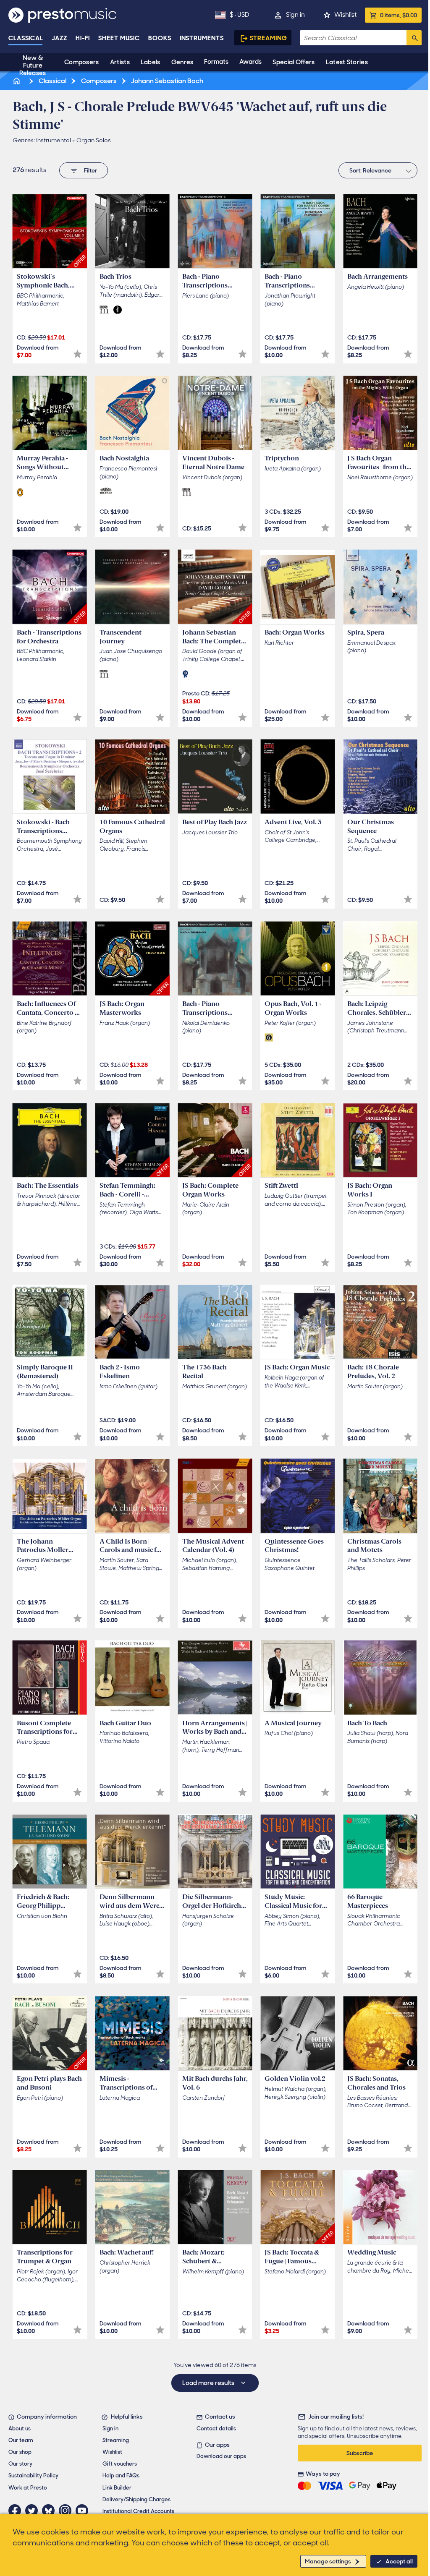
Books (160, 38)
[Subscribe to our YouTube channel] (84, 2511)
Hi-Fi (83, 38)
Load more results (209, 2383)
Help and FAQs (121, 2475)
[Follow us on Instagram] (67, 2511)
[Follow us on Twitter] (34, 2511)
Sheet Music (119, 38)
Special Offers (294, 62)
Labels (151, 62)
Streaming (269, 38)
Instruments (202, 38)
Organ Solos (94, 140)
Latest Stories (347, 62)
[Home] (17, 81)
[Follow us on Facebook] (17, 2511)
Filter (90, 170)
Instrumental (54, 140)
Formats (216, 62)
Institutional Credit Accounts (138, 2511)
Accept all (399, 2561)
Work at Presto (28, 2488)
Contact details (216, 2428)
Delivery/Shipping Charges (136, 2499)
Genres (182, 62)
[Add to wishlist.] (77, 354)
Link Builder (117, 2488)
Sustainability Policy (33, 2475)
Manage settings (328, 2561)
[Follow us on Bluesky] (50, 2511)
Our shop (20, 2452)
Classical (26, 38)
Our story (20, 2464)
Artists (120, 62)
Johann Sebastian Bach (166, 81)
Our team (21, 2440)
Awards (250, 62)
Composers (82, 62)
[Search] (414, 38)
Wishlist (345, 15)
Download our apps (221, 2456)
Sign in (295, 15)
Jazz (59, 38)
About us (20, 2428)
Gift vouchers (120, 2464)
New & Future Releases (33, 65)
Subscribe (360, 2453)
